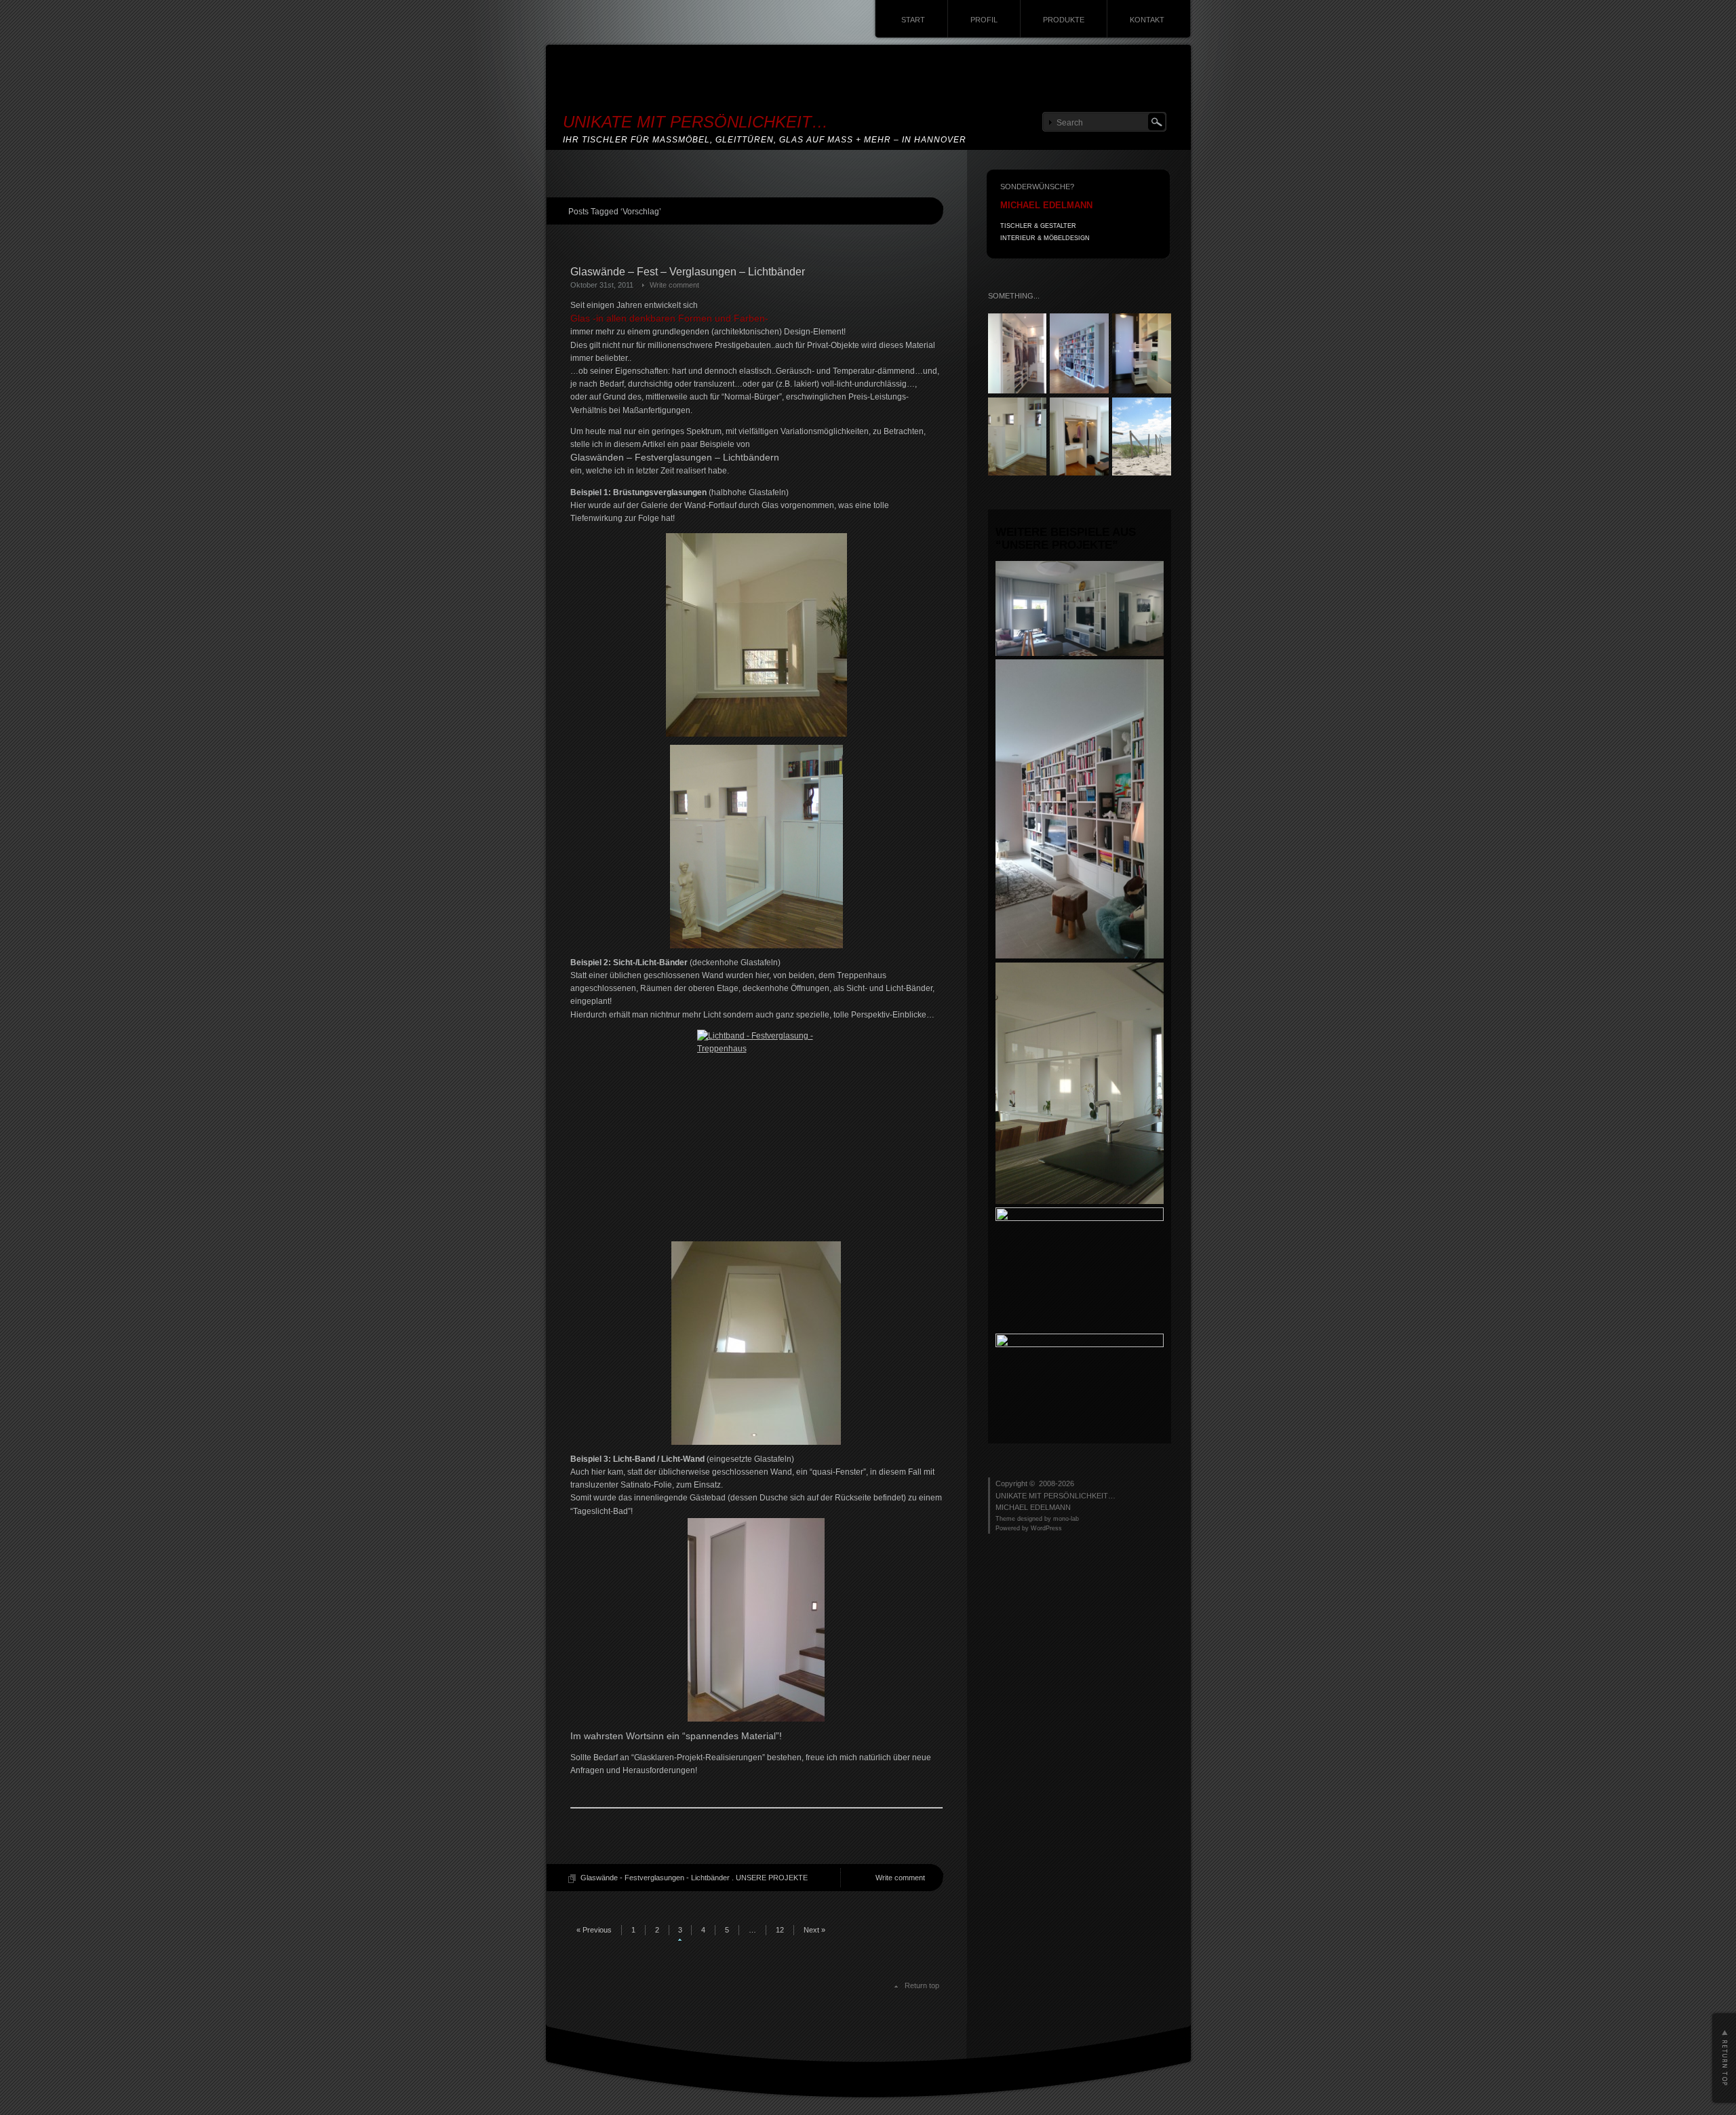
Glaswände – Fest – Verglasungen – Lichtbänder (688, 272)
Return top (922, 1985)
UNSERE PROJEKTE (772, 1878)
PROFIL (984, 20)
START (913, 20)
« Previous (594, 1930)
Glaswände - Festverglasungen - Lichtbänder (655, 1878)
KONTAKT (1147, 20)
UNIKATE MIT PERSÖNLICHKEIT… (695, 122)
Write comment (674, 285)
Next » (814, 1930)
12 (780, 1930)
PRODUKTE (1064, 20)
